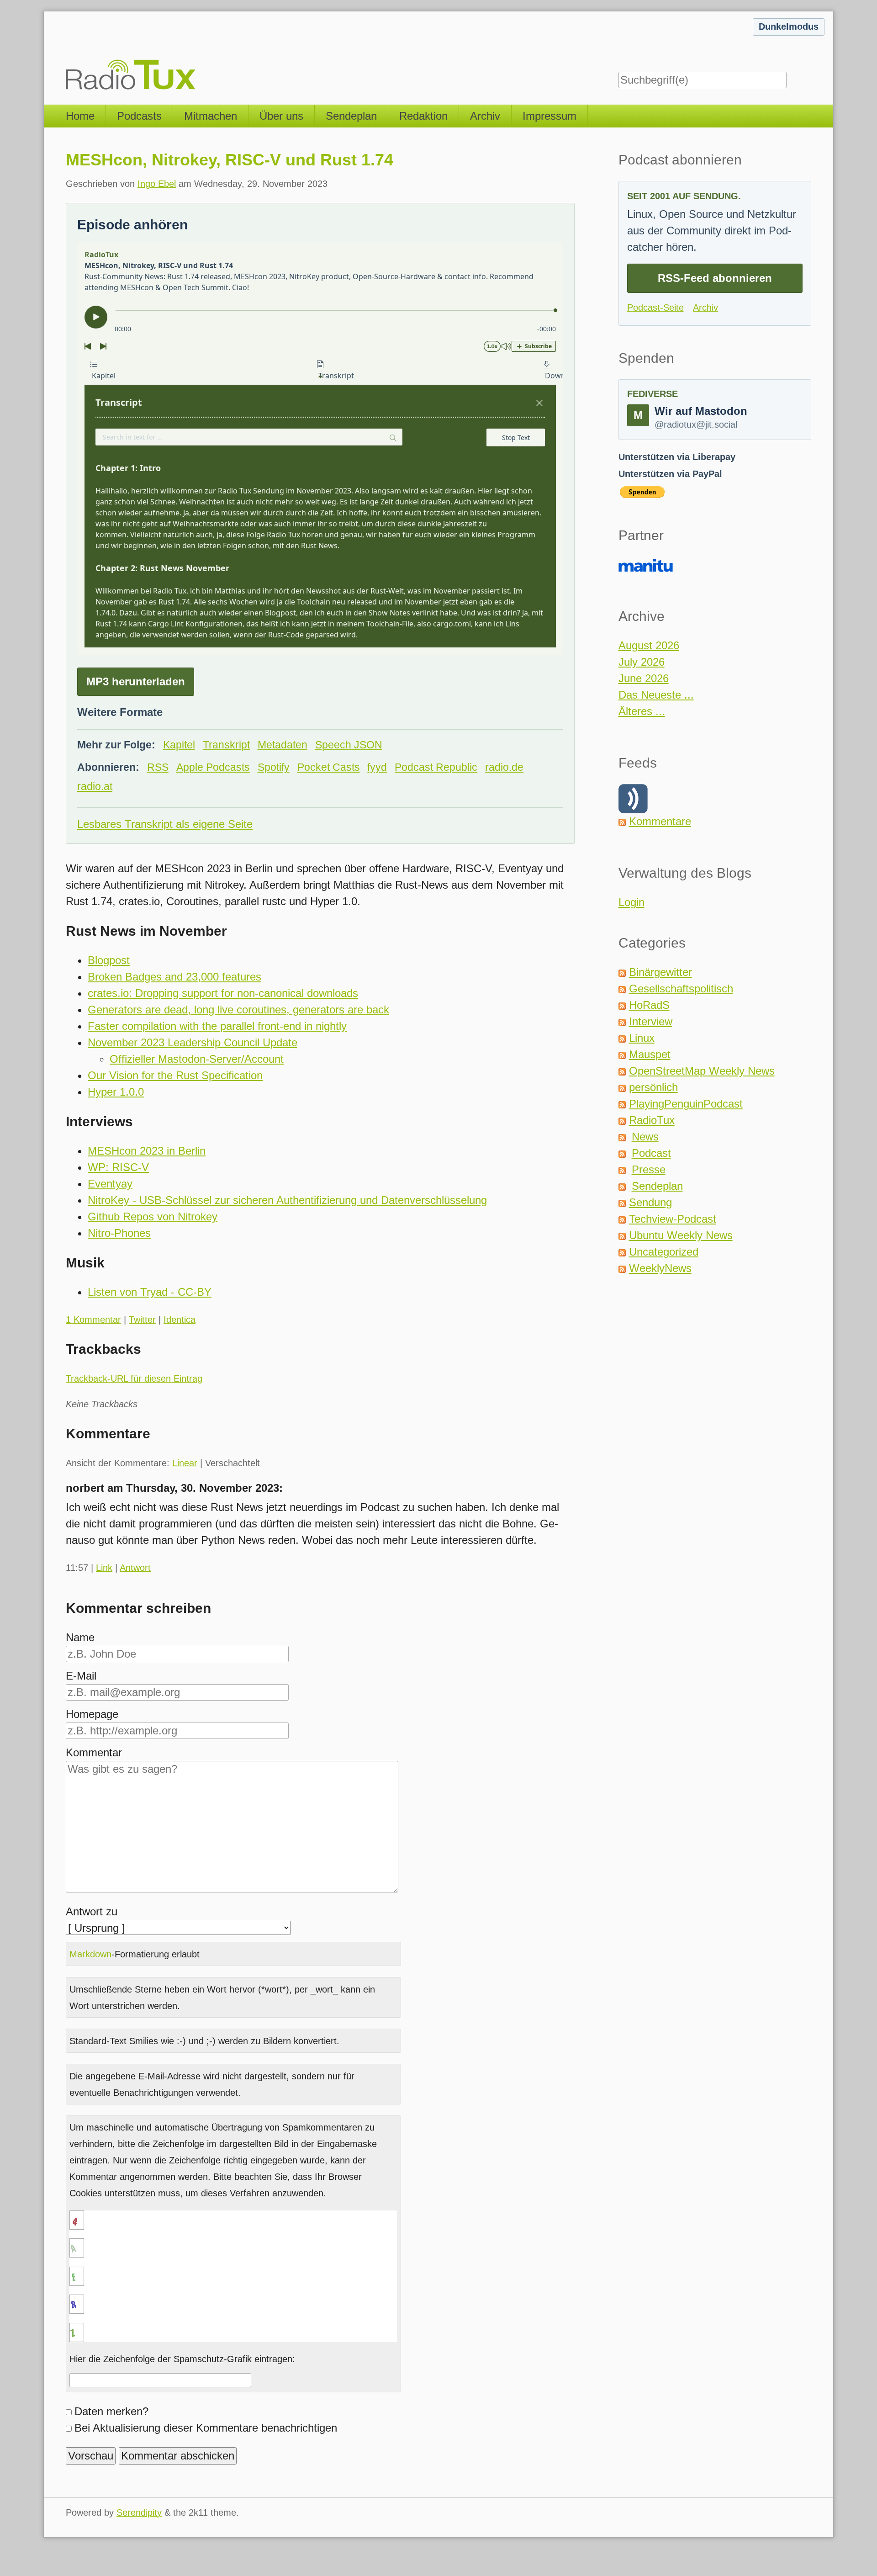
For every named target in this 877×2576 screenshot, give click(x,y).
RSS (158, 767)
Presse (649, 1169)
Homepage (92, 1714)
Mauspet (650, 1054)
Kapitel (179, 745)
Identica (180, 1320)
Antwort (135, 1568)
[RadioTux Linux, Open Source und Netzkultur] (66, 53)
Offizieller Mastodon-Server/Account (197, 1059)
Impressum (549, 116)
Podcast (651, 1153)
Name (80, 1637)
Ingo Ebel (157, 184)
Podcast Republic (436, 767)
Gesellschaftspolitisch (681, 989)
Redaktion (423, 116)
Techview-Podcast (673, 1219)
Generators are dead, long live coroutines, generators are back (238, 1010)
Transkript (226, 745)
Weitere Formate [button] (120, 712)
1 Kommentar (93, 1320)
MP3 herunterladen (136, 681)
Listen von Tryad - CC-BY (150, 1292)
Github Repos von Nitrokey (153, 1216)
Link (104, 1568)
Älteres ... (642, 711)
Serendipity (139, 2512)
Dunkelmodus (789, 27)
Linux (642, 1038)
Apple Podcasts (213, 767)
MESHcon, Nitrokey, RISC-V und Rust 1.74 (230, 160)
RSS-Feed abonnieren (715, 278)
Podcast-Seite (655, 307)
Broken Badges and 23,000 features (174, 977)
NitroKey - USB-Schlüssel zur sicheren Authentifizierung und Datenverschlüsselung (287, 1200)
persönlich (653, 1087)
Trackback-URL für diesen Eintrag (134, 1378)
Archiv (485, 116)
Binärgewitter (660, 972)
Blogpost (109, 960)
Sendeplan (351, 116)
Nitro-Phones (119, 1233)
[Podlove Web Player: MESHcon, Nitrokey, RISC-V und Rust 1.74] (320, 448)
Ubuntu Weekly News (681, 1235)
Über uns (281, 116)
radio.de (504, 767)
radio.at (95, 787)
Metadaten (283, 745)
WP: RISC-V (118, 1167)
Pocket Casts (329, 767)
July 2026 (642, 662)
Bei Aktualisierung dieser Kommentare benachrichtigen (206, 2428)
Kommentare (660, 821)
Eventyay (110, 1184)
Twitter (142, 1320)
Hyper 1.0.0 (116, 1092)
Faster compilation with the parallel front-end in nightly (217, 1026)
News (645, 1137)
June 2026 (644, 678)
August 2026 (649, 645)
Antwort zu (92, 1911)
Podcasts (139, 116)
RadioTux (652, 1120)
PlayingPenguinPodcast (686, 1104)
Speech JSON (349, 745)
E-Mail (81, 1676)
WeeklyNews (660, 1268)
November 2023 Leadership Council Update (193, 1042)
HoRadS (649, 1005)
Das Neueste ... (656, 695)
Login (631, 902)
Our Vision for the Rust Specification (175, 1075)
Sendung (650, 1202)
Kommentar (94, 1752)
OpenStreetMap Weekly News (702, 1071)
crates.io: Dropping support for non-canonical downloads (223, 993)
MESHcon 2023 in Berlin (147, 1151)
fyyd (377, 767)
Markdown (90, 1954)
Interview (651, 1021)
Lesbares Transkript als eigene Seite (165, 824)
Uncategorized (664, 1252)
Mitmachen (211, 116)
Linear (185, 1463)
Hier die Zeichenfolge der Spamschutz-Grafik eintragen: (182, 2359)
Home (80, 116)
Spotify (274, 767)
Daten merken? (111, 2411)
